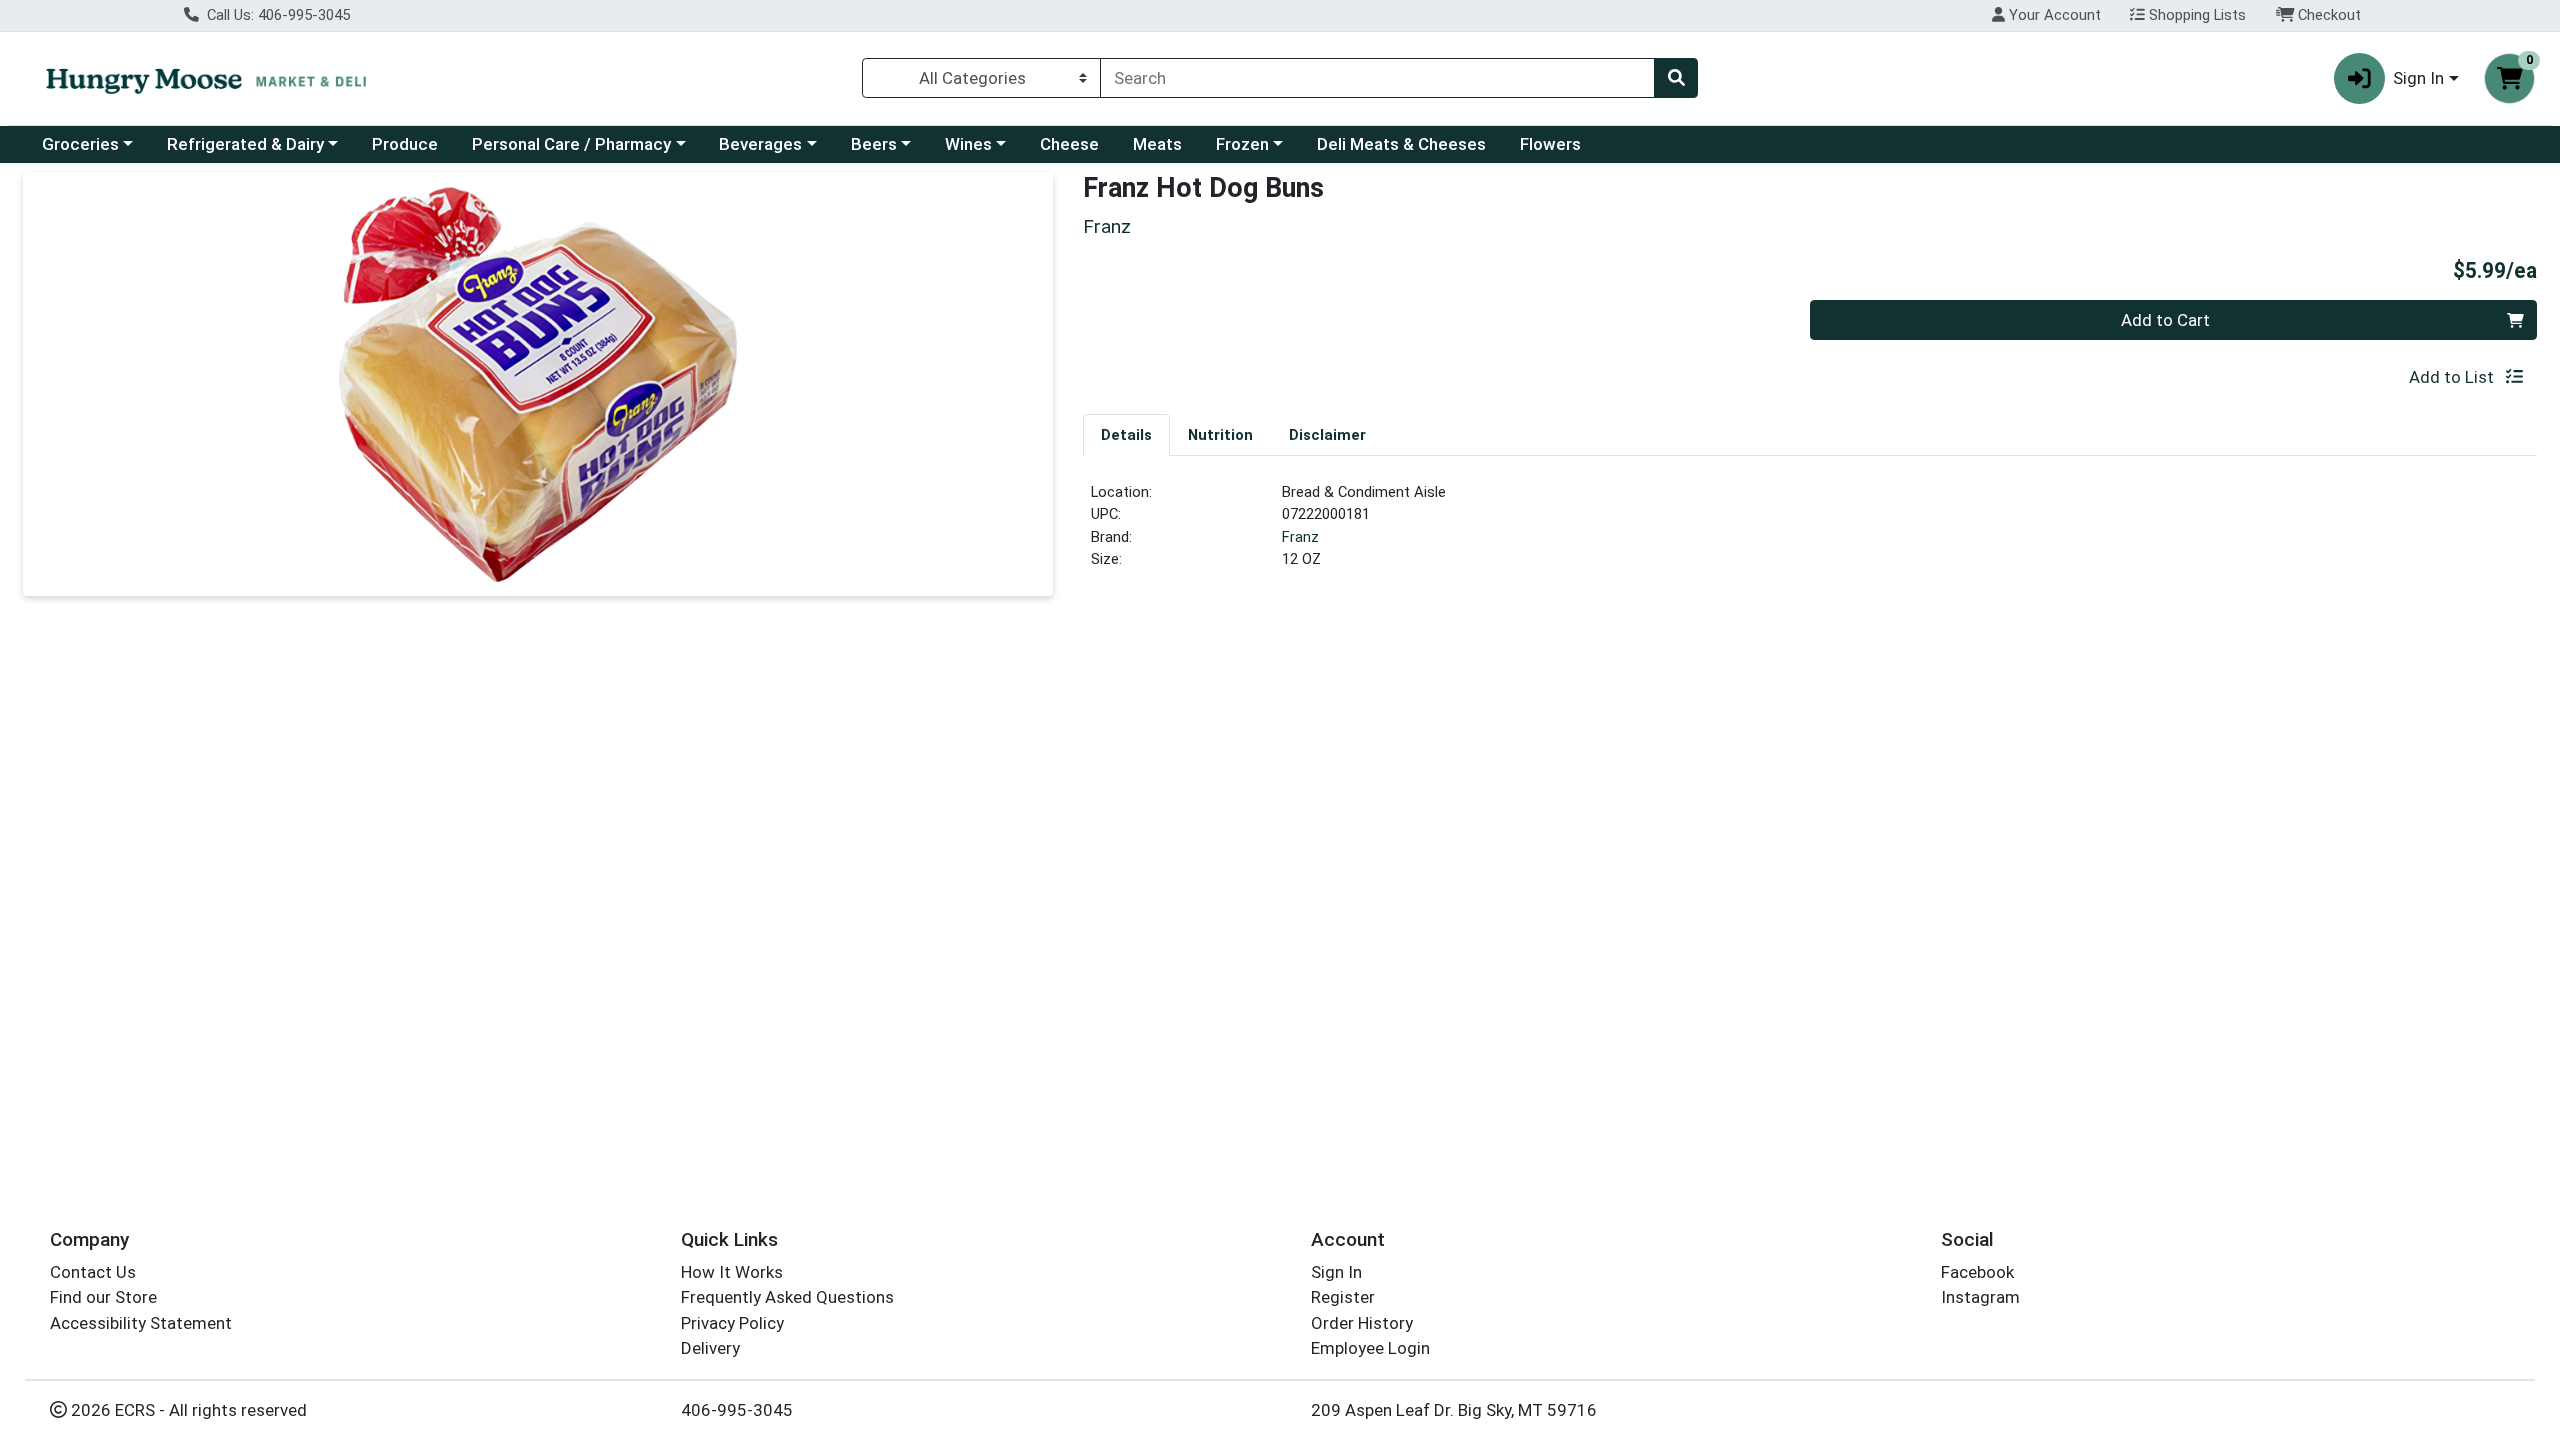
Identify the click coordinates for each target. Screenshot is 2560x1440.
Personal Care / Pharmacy (571, 144)
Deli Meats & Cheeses (1401, 144)
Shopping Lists (2195, 15)
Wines (968, 144)
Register (1343, 1297)
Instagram (1980, 1297)
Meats (1157, 144)
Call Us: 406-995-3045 (276, 15)
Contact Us (93, 1272)
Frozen (1242, 144)
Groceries (80, 144)
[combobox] (1377, 78)
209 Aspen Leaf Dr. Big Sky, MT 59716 (1454, 1410)
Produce (405, 144)
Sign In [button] (2418, 78)
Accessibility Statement (141, 1323)
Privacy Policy (732, 1323)
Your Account (2053, 15)
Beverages (760, 144)
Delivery (710, 1348)
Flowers (1550, 144)
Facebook (1977, 1272)
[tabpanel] (1810, 534)
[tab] (1126, 434)
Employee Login (1370, 1348)
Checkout (2327, 15)
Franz (1300, 537)
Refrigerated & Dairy (245, 144)
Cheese (1069, 144)
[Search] (1676, 78)
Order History (1362, 1323)
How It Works (732, 1272)
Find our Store (103, 1297)
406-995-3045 (737, 1410)
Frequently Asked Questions (787, 1297)
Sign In (1336, 1272)
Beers (874, 144)
